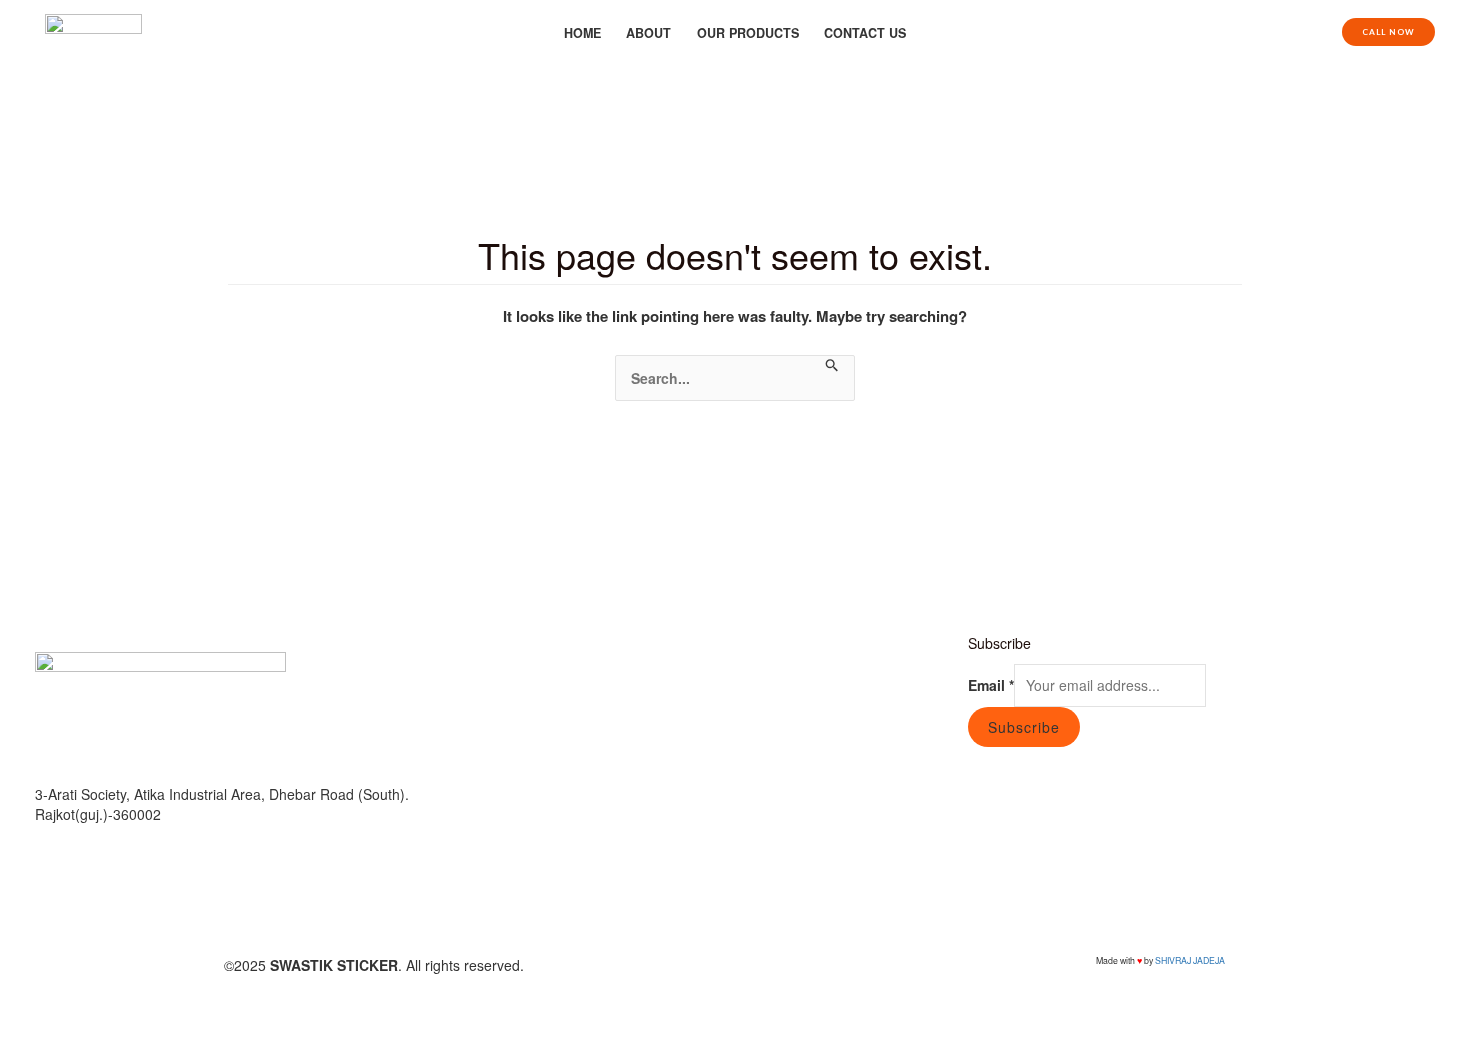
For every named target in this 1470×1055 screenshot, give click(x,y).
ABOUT (648, 33)
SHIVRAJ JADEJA (1190, 960)
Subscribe (1024, 727)
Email (991, 685)
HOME (582, 33)
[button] (1388, 32)
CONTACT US (865, 33)
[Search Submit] (832, 365)
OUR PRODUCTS (748, 33)
